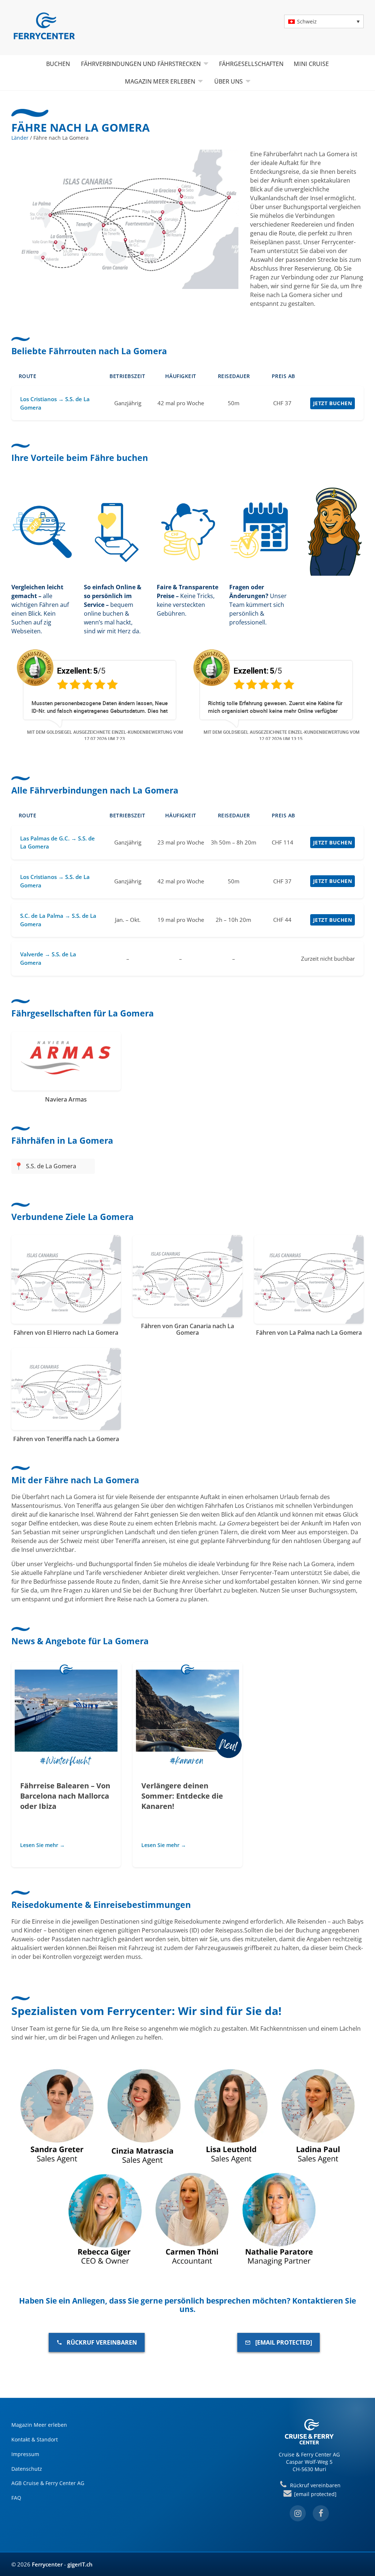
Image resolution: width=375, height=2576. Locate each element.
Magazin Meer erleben (160, 81)
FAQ (16, 2498)
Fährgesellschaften (251, 64)
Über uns (229, 81)
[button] (324, 21)
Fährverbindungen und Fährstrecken (141, 64)
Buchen (58, 64)
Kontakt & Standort (35, 2439)
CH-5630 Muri (309, 2469)
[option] (95, 694)
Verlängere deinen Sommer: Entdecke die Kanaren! (182, 1796)
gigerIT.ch (80, 2564)
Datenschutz (27, 2469)
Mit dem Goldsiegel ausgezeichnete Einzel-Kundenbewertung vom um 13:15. (277, 735)
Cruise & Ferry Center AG (309, 2454)
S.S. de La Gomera (51, 1166)
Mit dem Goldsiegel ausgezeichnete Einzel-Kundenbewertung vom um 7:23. (100, 735)
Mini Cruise (311, 64)
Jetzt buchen (333, 403)
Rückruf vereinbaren (102, 2342)
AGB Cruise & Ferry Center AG (48, 2483)
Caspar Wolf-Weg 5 (309, 2462)
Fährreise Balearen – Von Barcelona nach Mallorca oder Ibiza (65, 1796)
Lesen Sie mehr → (42, 1845)
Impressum (25, 2454)
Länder (20, 138)
